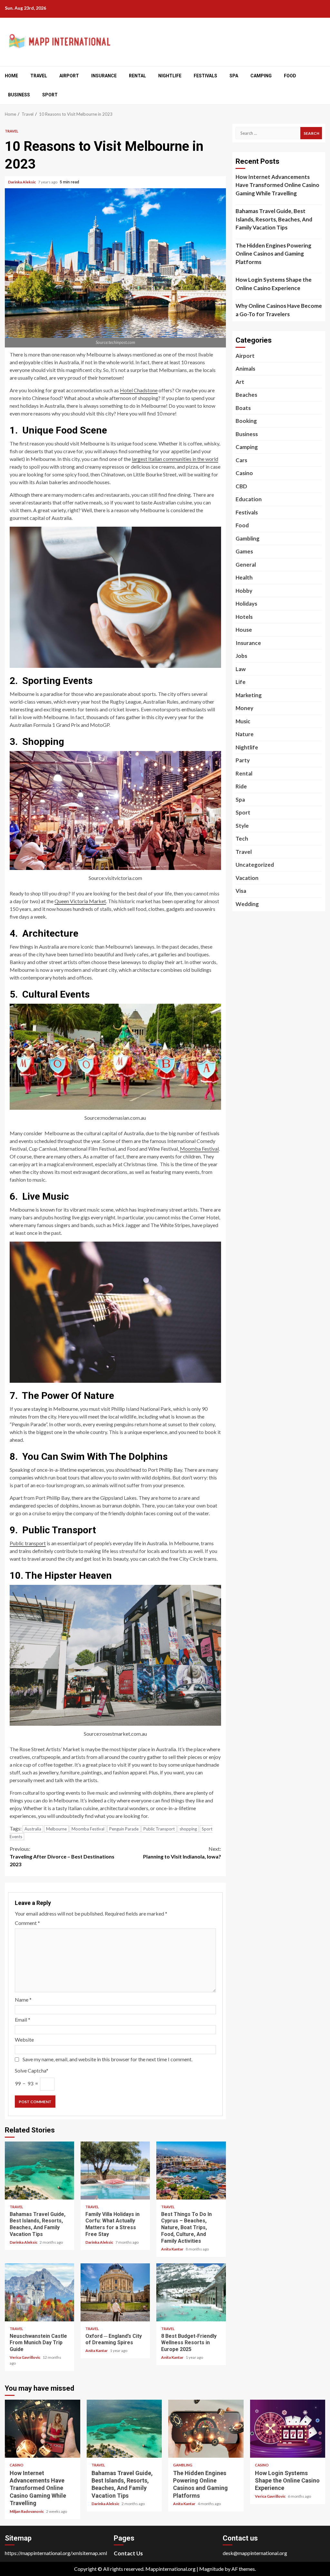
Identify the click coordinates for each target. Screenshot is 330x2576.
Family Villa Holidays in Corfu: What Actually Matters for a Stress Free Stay (115, 2171)
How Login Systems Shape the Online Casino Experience (274, 284)
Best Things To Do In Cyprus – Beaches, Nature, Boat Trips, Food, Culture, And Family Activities (191, 2171)
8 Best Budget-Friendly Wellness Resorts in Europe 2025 (191, 2292)
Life (241, 682)
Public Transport (159, 1829)
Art (240, 382)
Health (244, 577)
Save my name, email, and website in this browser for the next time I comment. (107, 2059)
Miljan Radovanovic (27, 2511)
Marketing (249, 695)
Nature (245, 734)
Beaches (246, 395)
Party (243, 760)
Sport (50, 95)
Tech (242, 839)
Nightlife (170, 76)
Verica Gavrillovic (25, 2357)
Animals (245, 369)
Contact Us (128, 2553)
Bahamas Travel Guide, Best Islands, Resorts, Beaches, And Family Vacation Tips (39, 2171)
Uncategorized (255, 865)
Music (243, 721)
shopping (188, 1829)
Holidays (246, 604)
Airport (69, 76)
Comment (27, 1923)
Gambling (247, 538)
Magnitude (211, 2569)
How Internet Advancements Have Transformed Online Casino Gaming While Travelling (277, 185)
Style (242, 826)
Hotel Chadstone (139, 390)
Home (11, 76)
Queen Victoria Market (80, 901)
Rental (137, 76)
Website (24, 2039)
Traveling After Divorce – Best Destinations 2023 (62, 1856)
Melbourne (56, 1829)
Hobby (244, 591)
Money (244, 708)
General (246, 565)
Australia (33, 1829)
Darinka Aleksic (22, 182)
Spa (234, 76)
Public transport (28, 1543)
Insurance (104, 76)
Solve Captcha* (32, 2070)
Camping (261, 76)
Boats (243, 408)
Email (23, 2020)
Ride (241, 786)
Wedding (247, 904)
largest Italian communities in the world (175, 459)
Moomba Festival (199, 1149)
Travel (39, 76)
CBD (241, 486)
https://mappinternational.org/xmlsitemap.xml (56, 2553)
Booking (246, 421)
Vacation (247, 878)
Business (19, 95)
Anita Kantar (173, 2249)
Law (241, 669)
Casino (244, 473)
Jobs (241, 656)
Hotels (244, 617)
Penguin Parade (124, 1829)
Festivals (205, 76)
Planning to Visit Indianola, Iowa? (182, 1853)
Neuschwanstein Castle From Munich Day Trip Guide (39, 2292)
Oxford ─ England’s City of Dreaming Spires (115, 2292)
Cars (241, 460)
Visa (241, 891)
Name (23, 2000)
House (244, 630)
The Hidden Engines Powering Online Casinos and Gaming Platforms (273, 254)
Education (249, 499)
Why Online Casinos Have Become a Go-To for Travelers (279, 310)
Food (290, 76)
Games (244, 551)
